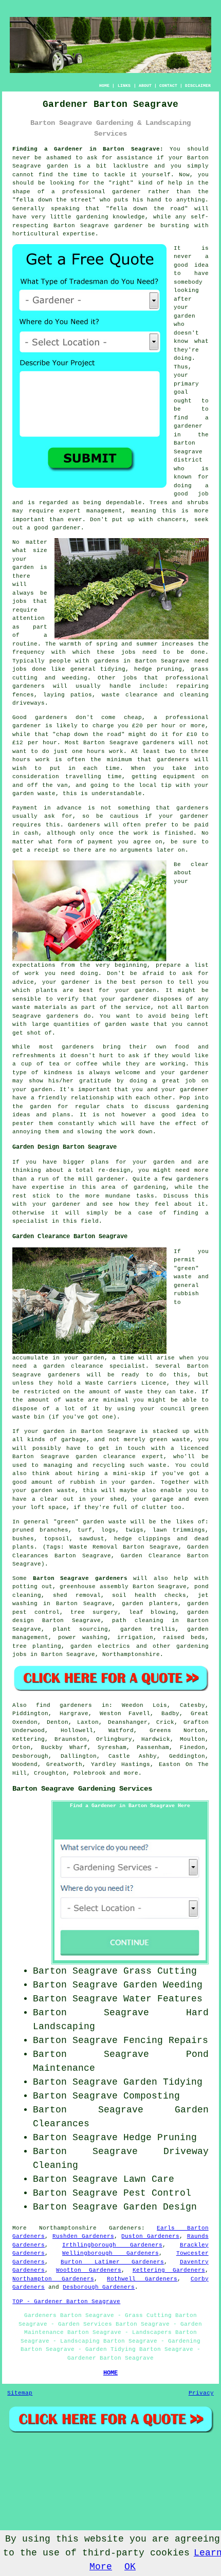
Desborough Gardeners (99, 2287)
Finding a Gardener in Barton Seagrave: (88, 149)
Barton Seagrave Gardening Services (82, 1789)
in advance (63, 808)
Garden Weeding (163, 1985)
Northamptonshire (131, 1654)
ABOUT (145, 86)
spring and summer (127, 644)
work (127, 1132)
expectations (34, 965)
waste (47, 794)
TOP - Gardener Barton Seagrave (66, 2302)
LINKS (124, 86)
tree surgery (94, 1612)
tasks (145, 1196)
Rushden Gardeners (83, 2236)
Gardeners (125, 2228)
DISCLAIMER (198, 86)
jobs (20, 601)
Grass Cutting (160, 1971)
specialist (30, 1221)
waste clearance (130, 695)
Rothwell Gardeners (142, 2279)
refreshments (34, 1056)
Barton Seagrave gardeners (80, 1578)
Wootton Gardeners (89, 2270)
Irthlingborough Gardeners (112, 2245)
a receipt (43, 850)
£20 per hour (154, 726)
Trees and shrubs (179, 503)
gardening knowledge (110, 217)
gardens (107, 661)
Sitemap (20, 2393)
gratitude (95, 1081)
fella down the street (54, 200)
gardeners (29, 686)
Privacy (201, 2393)
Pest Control (157, 2193)
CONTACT (168, 86)
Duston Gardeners (150, 2236)
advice (23, 982)
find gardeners (64, 1705)
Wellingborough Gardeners (110, 2253)
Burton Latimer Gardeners (112, 2262)
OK (130, 2567)
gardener (66, 528)
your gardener (185, 1090)
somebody (188, 282)
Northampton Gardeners (53, 2279)
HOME (104, 86)
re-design (114, 1170)
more (131, 1773)
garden (58, 166)
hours (21, 760)
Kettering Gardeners (169, 2270)
